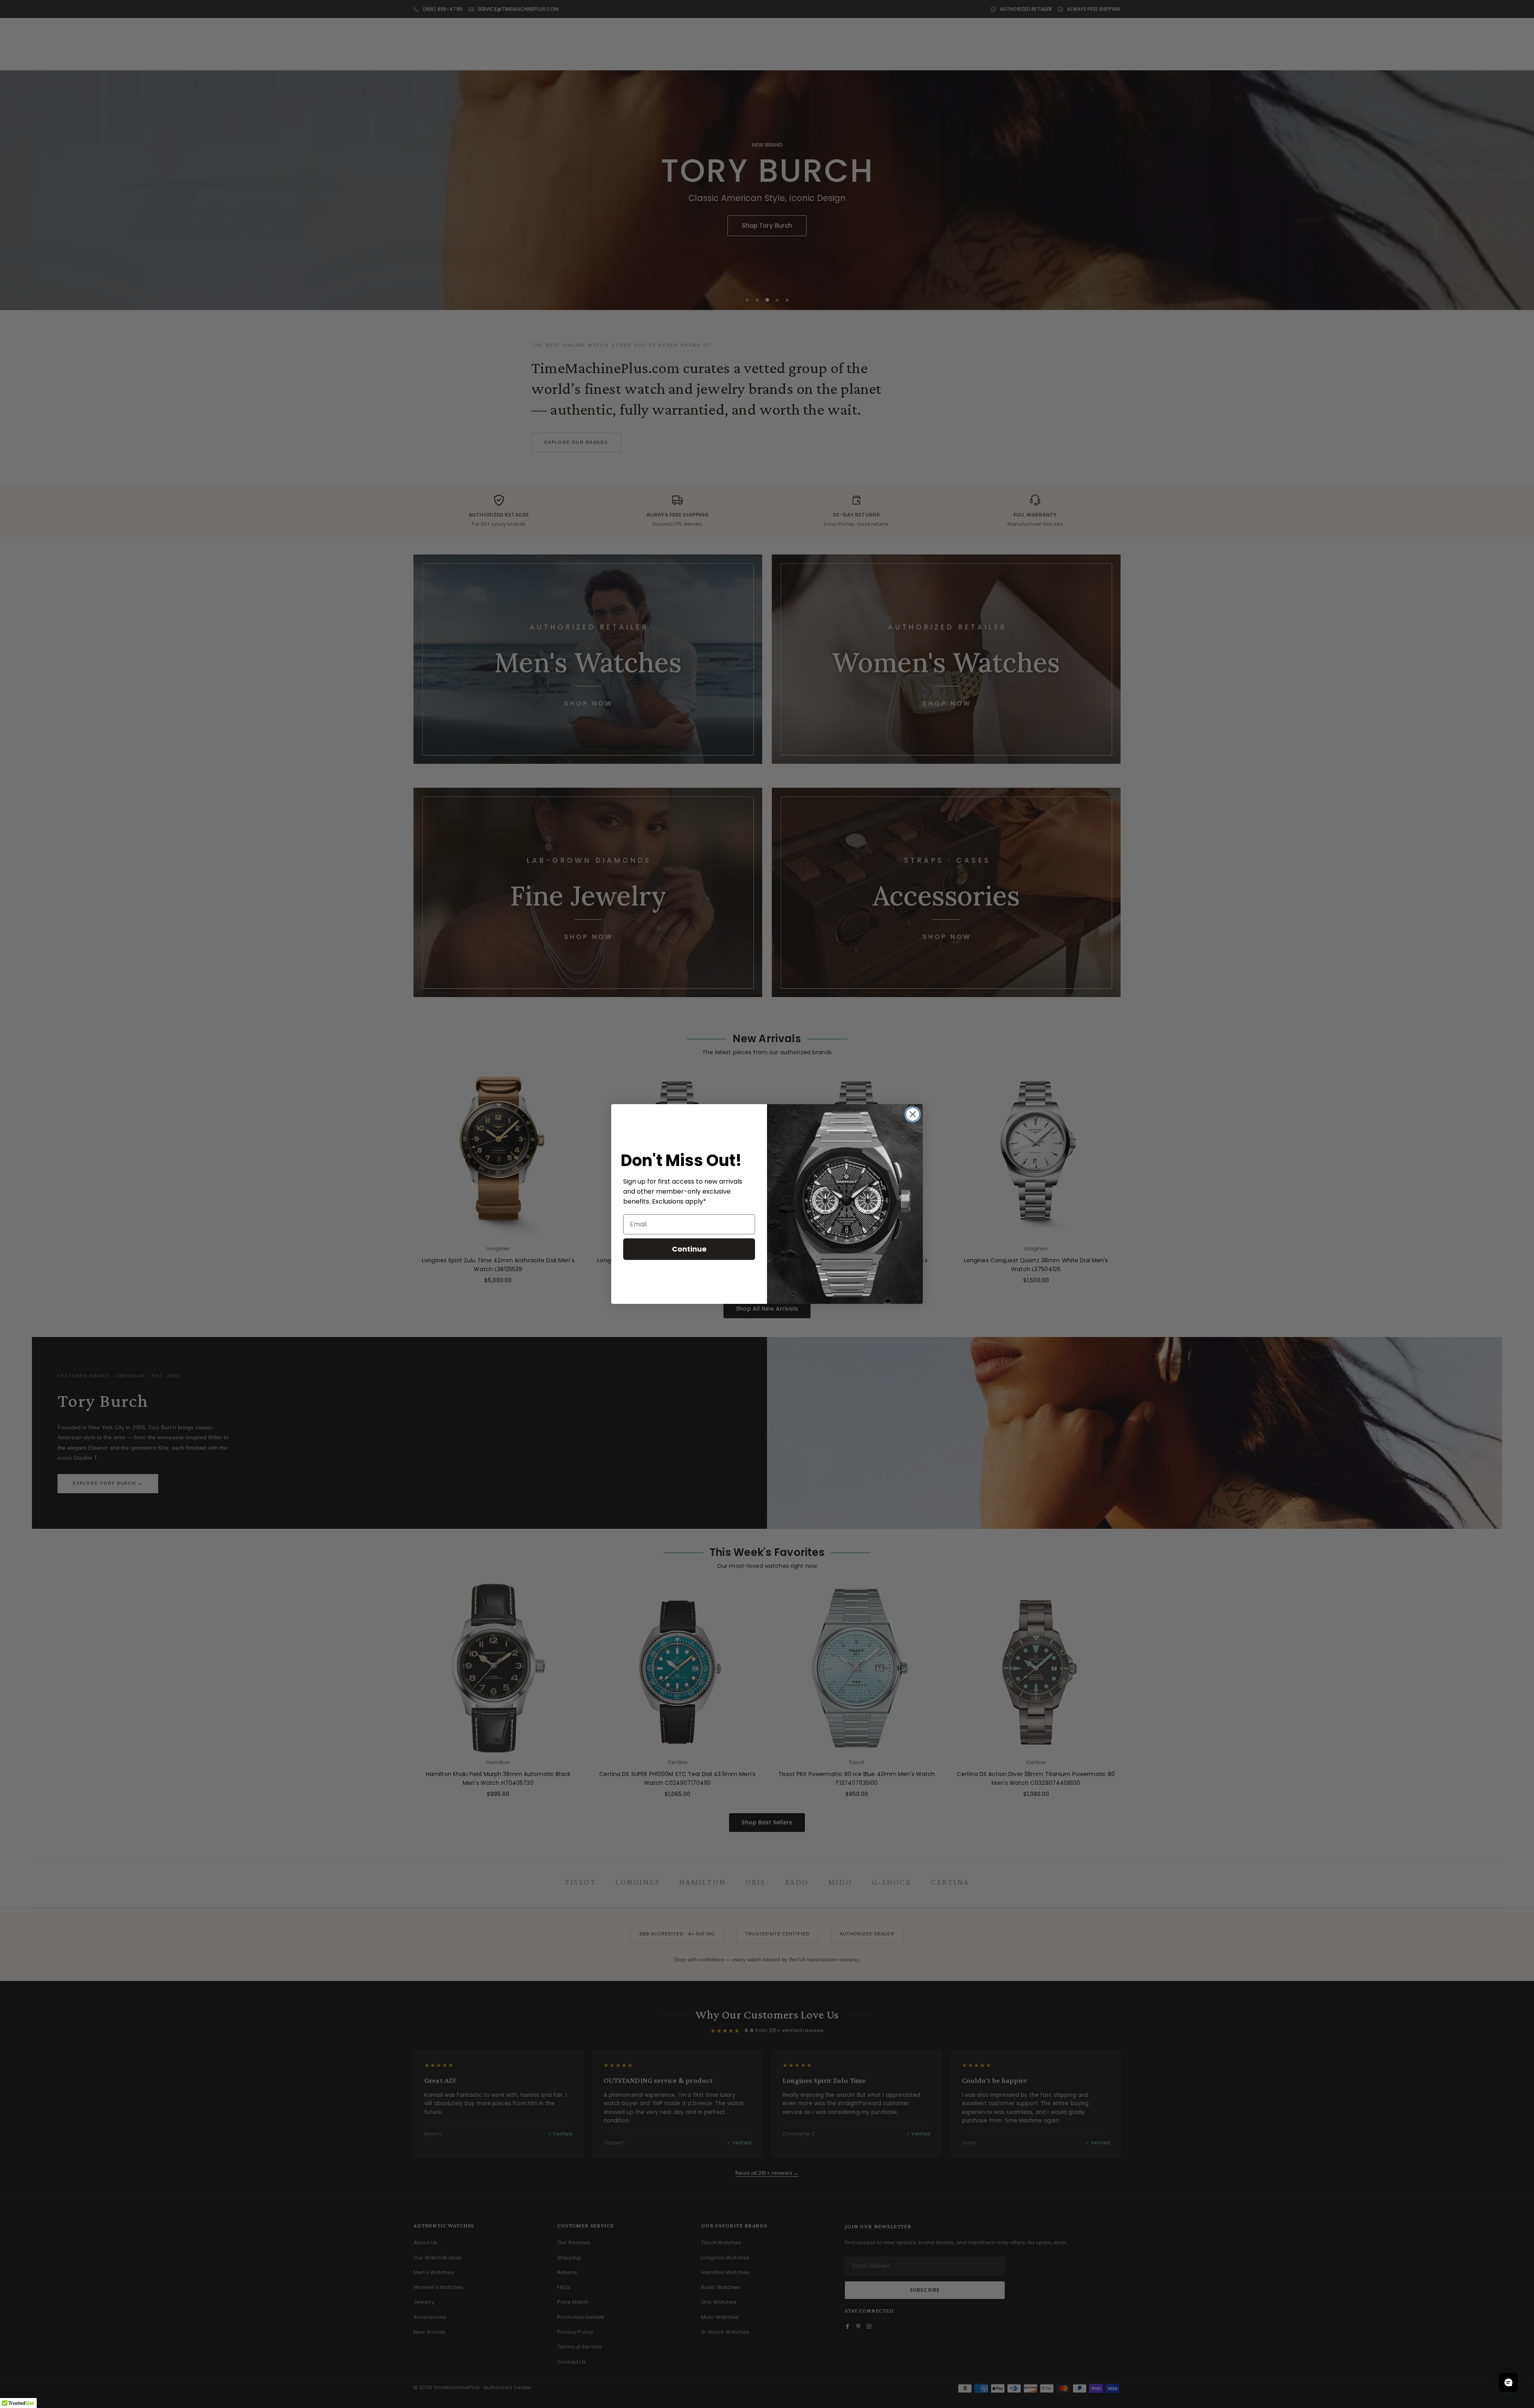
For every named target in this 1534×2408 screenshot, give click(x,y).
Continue (689, 1249)
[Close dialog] (913, 1114)
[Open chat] (1508, 2382)
